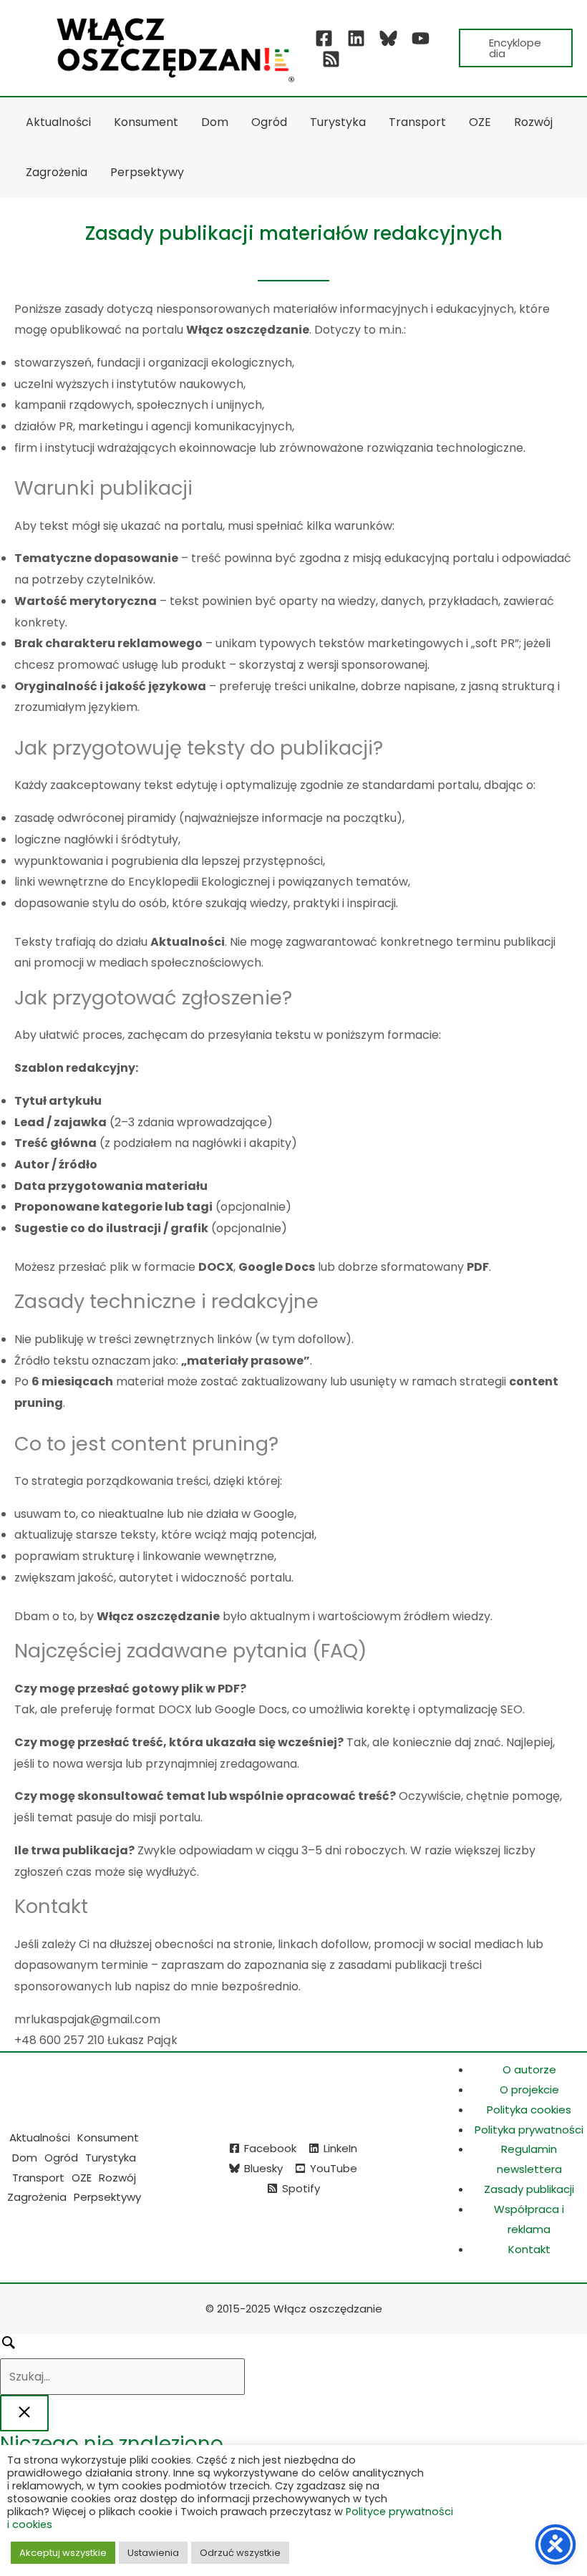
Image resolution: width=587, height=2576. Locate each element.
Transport (38, 2178)
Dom (25, 2158)
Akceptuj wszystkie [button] (63, 2553)
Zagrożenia (37, 2197)
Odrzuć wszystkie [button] (240, 2553)
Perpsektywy (107, 2197)
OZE (82, 2178)
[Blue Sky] (388, 38)
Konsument (108, 2137)
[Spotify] (331, 59)
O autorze (529, 2069)
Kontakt (529, 2249)
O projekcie (529, 2090)
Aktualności (40, 2137)
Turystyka (111, 2158)
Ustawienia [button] (153, 2553)
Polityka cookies (529, 2110)
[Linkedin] (356, 38)
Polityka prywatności (529, 2130)
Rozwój (117, 2178)
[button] (516, 48)
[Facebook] (324, 38)
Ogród (61, 2158)
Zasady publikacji (529, 2189)
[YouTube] (421, 38)
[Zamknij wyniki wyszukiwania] (24, 2413)
